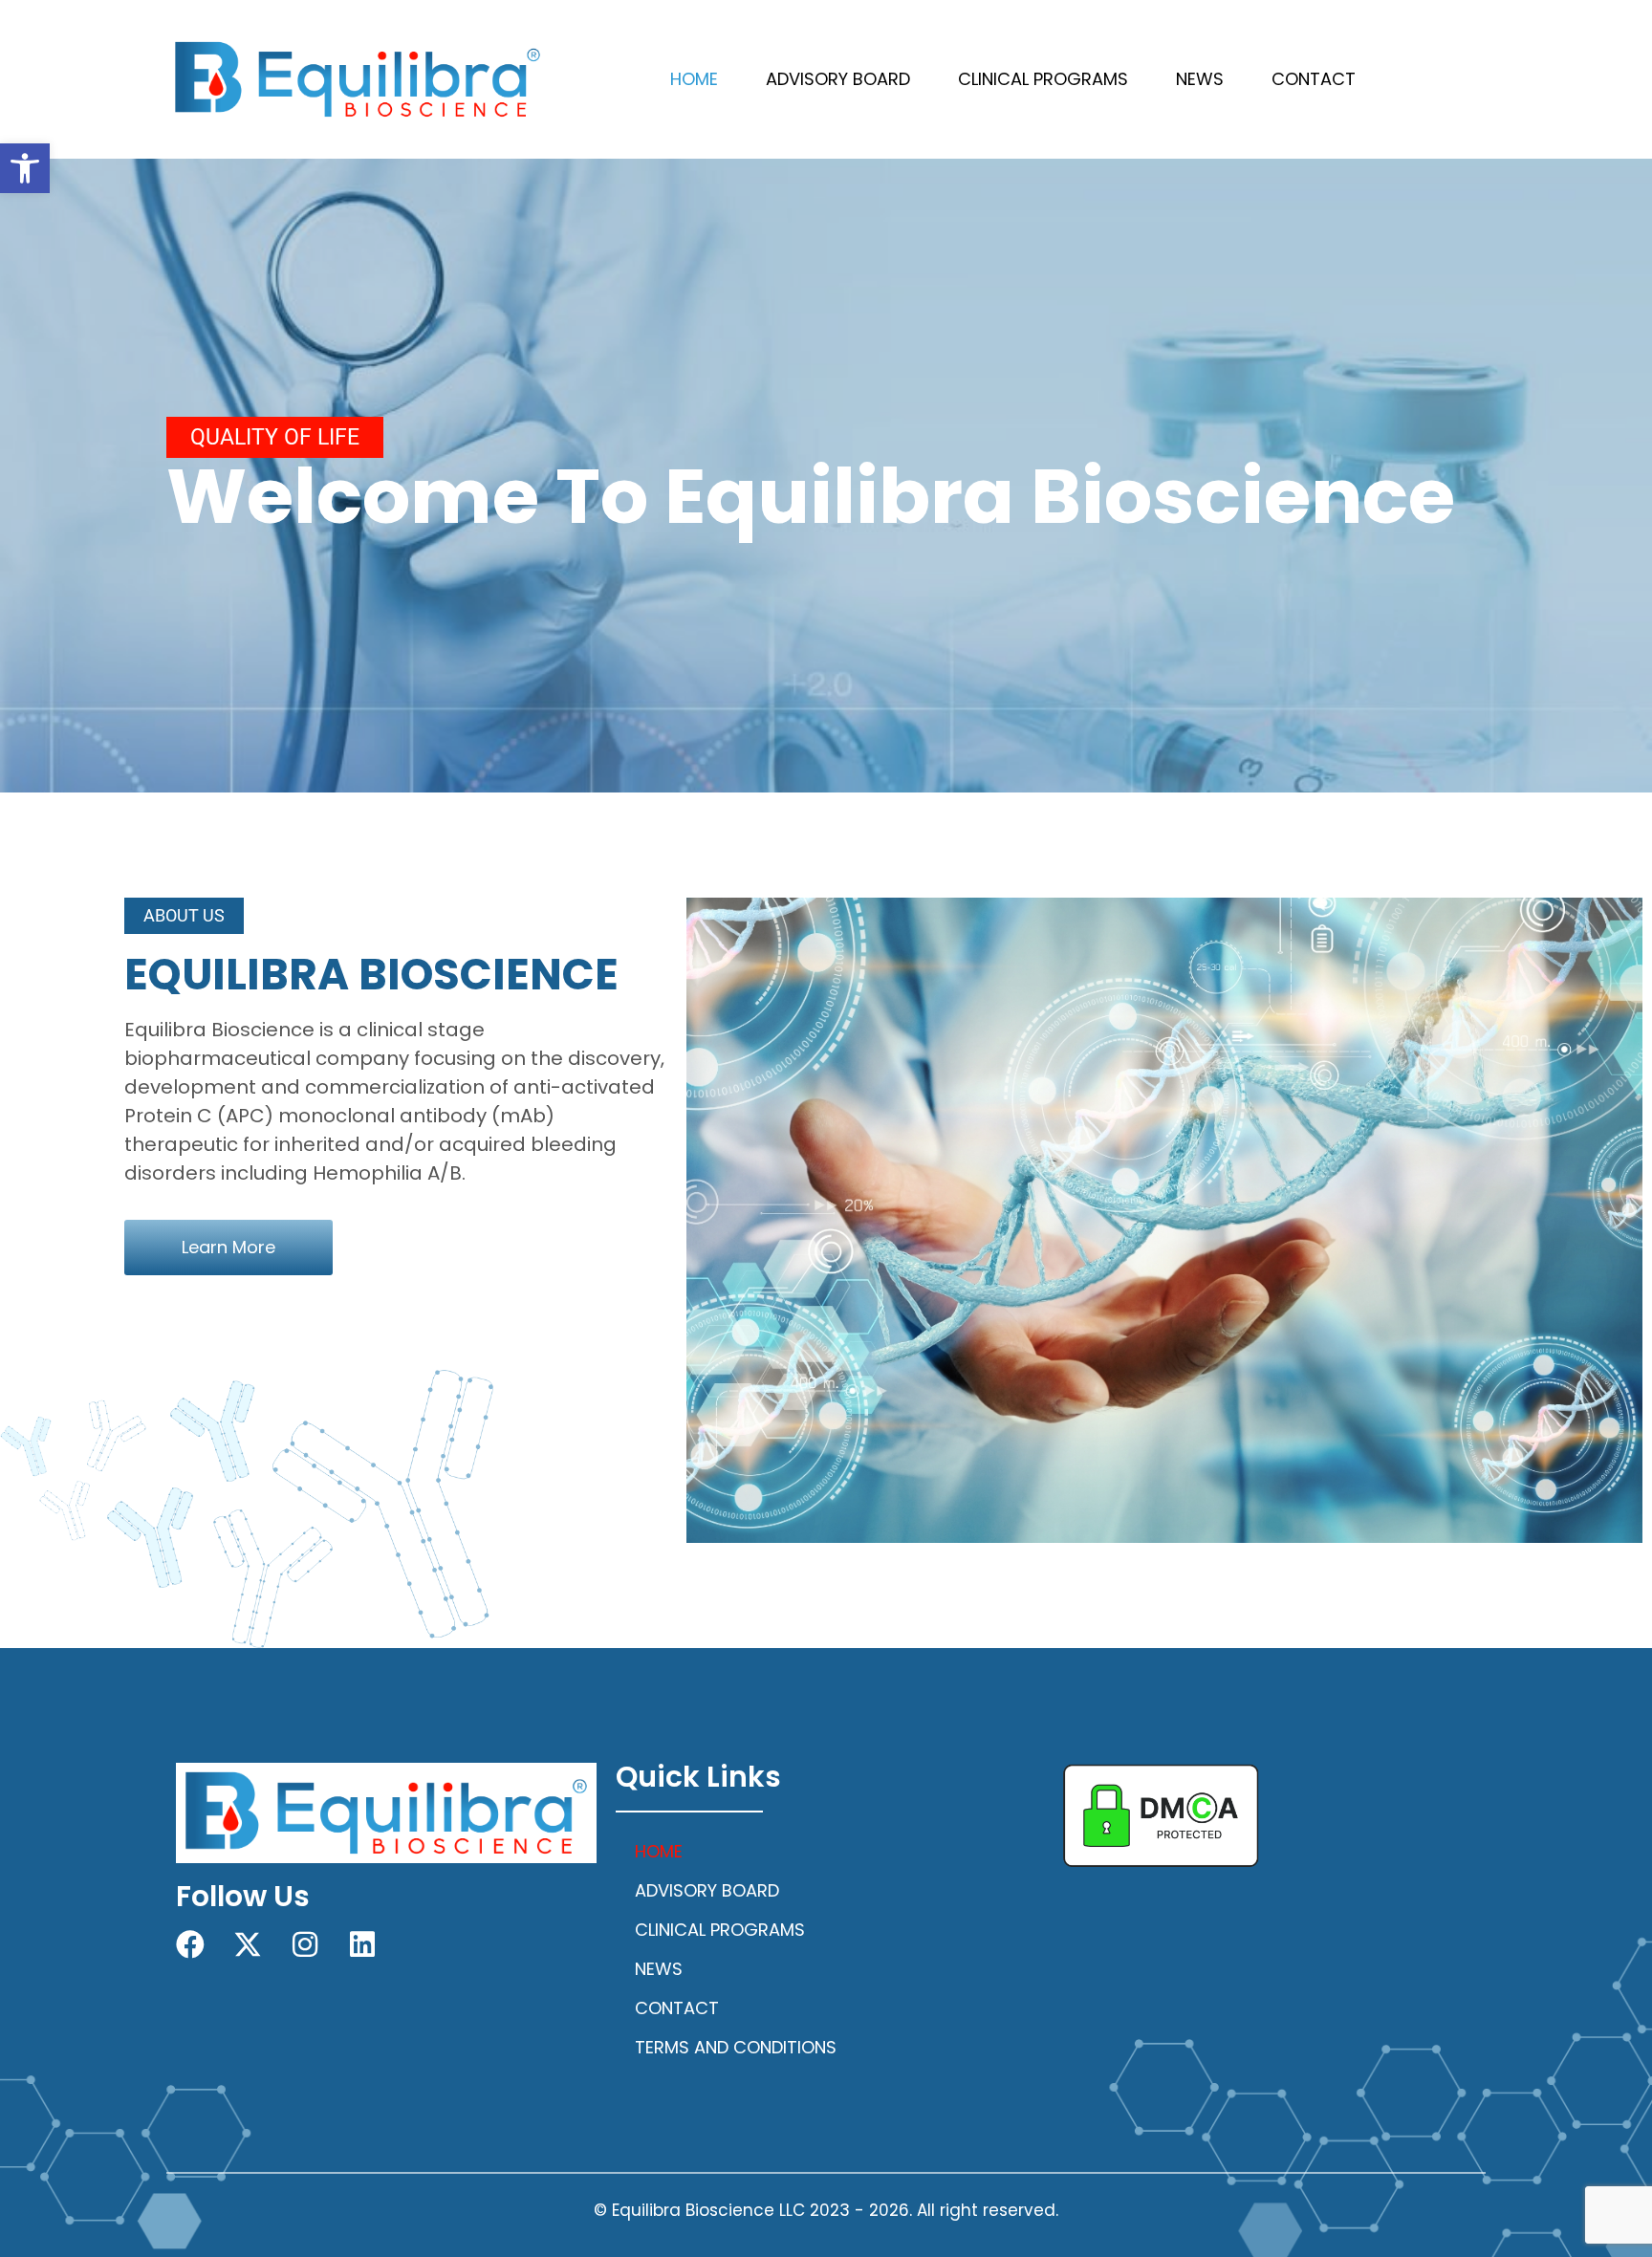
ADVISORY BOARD (838, 79)
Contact (1314, 79)
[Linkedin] (362, 1944)
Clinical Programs (1043, 79)
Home (694, 79)
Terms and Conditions (736, 2047)
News (1200, 79)
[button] (25, 168)
